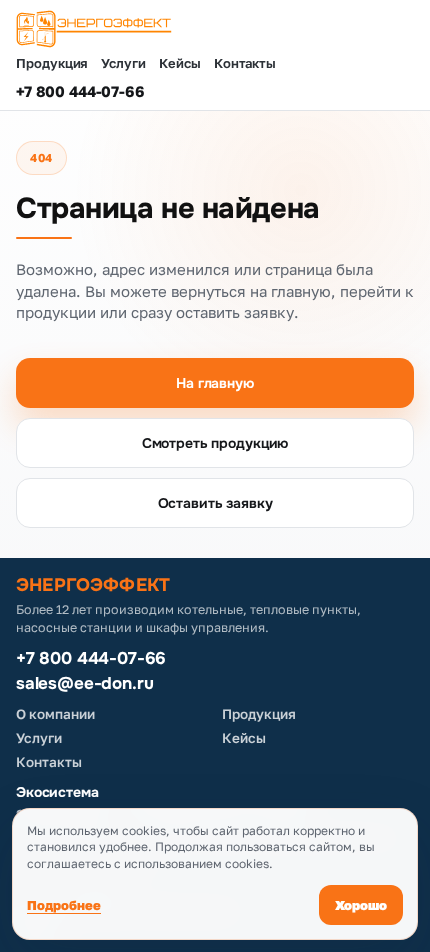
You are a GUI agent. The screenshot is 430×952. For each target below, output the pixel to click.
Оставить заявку (215, 503)
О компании (55, 714)
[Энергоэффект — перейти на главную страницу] (215, 29)
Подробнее (64, 905)
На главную (215, 383)
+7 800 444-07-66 (80, 91)
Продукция (52, 63)
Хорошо (361, 905)
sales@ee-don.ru (84, 684)
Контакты (245, 63)
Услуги (123, 63)
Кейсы (180, 63)
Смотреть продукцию (215, 443)
